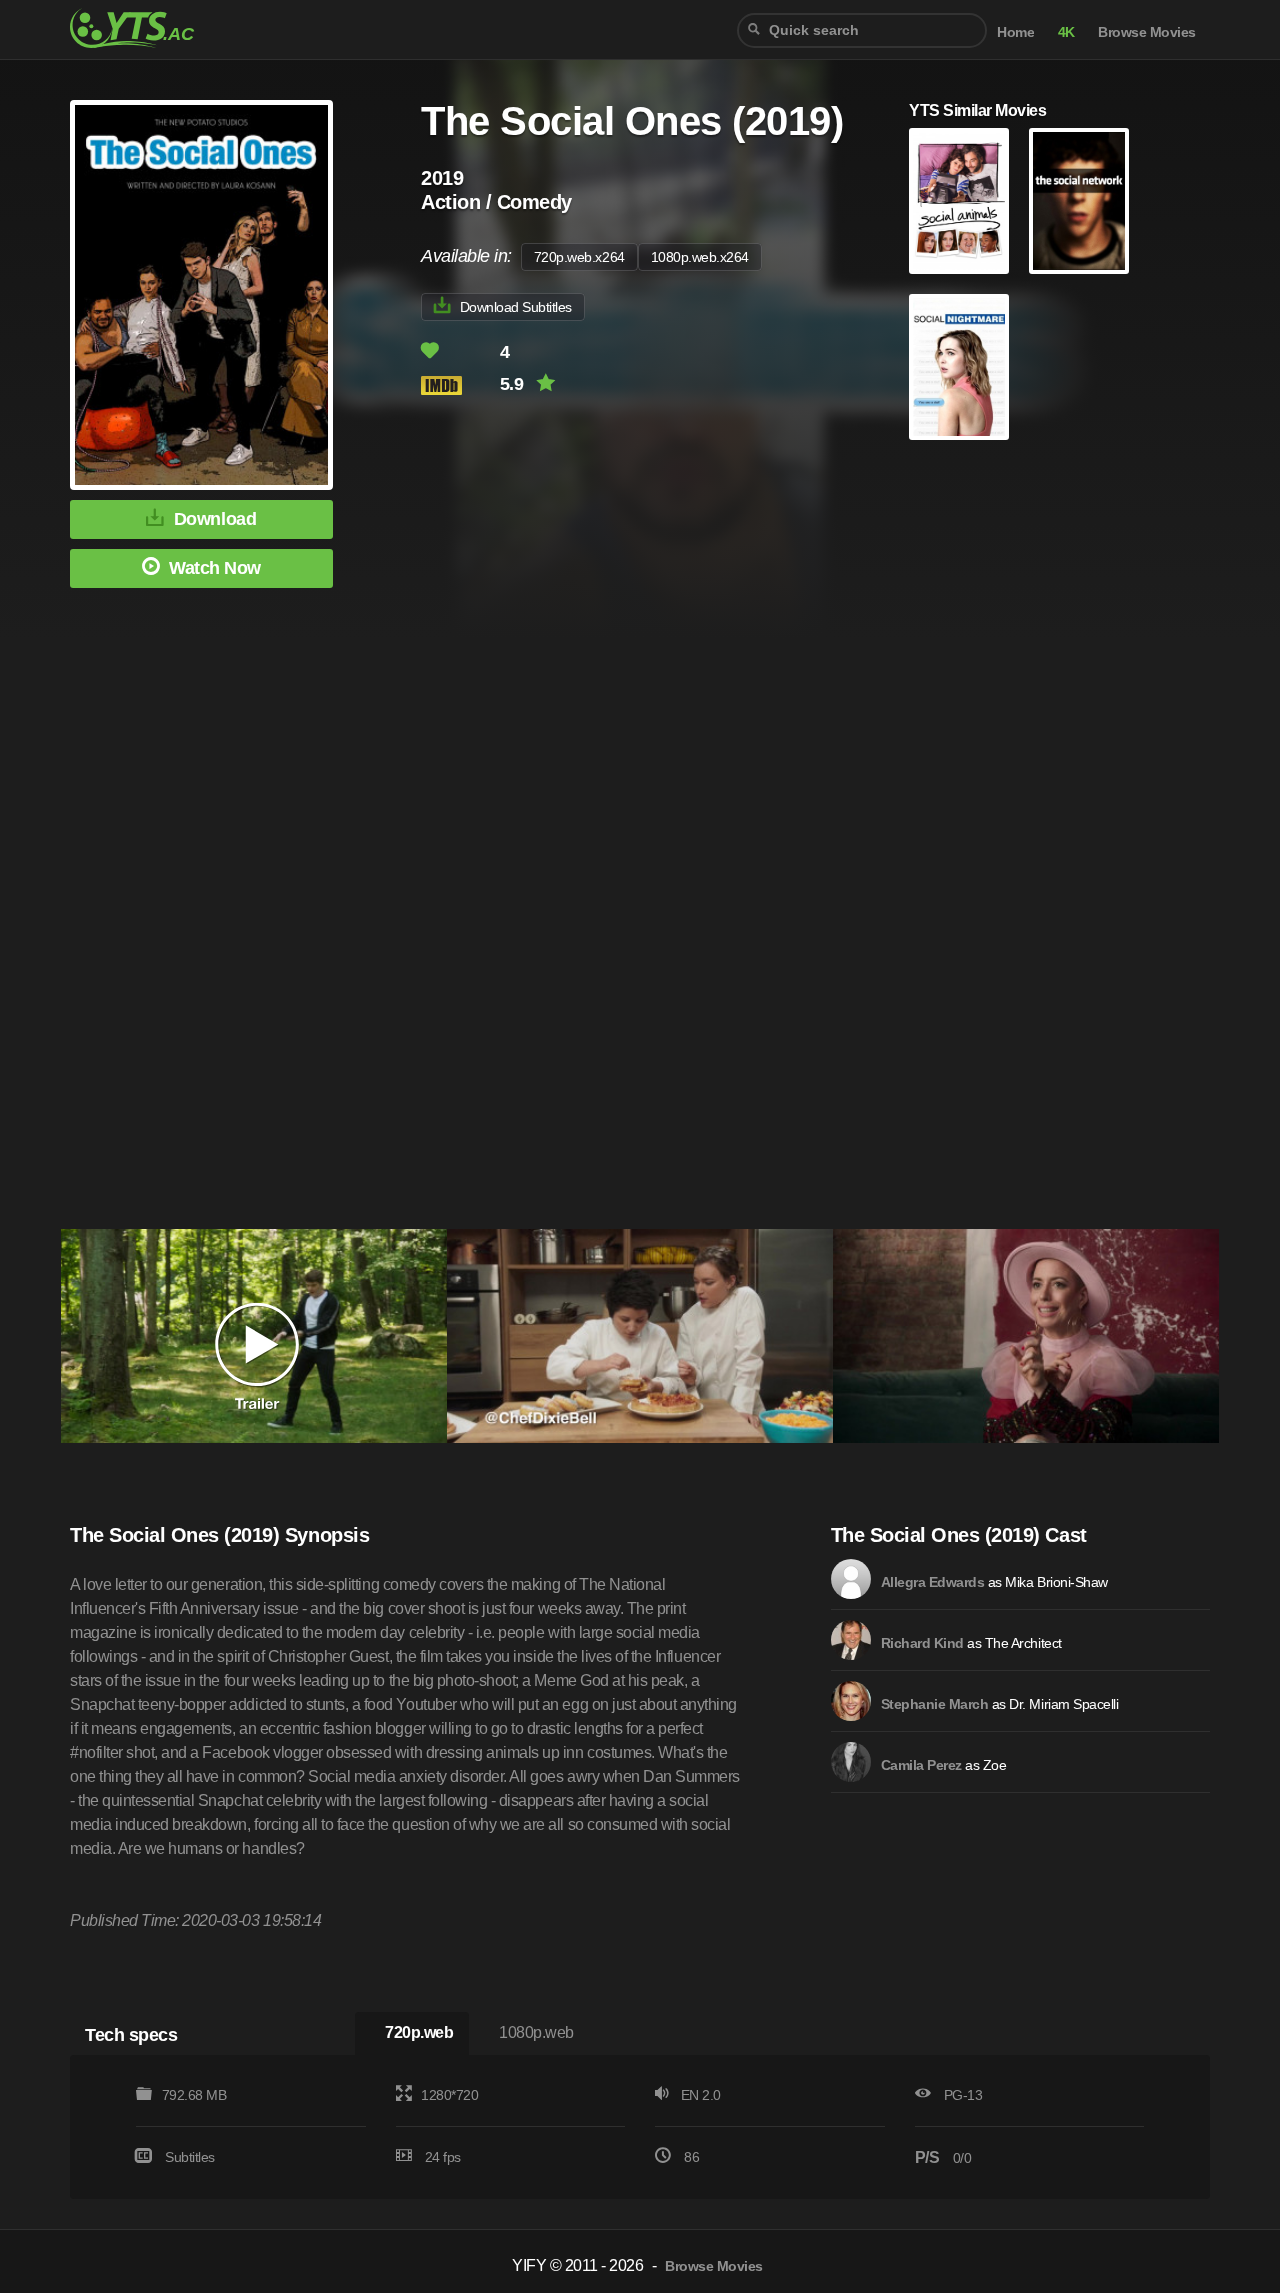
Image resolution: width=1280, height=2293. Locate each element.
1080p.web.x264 (700, 257)
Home (1015, 32)
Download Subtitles (516, 307)
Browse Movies (1147, 32)
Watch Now (215, 568)
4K (1066, 32)
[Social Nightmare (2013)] (959, 367)
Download (215, 519)
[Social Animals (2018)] (959, 201)
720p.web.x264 (579, 257)
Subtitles (190, 2157)
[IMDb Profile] (851, 1579)
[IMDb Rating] (458, 385)
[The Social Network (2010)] (1079, 201)
